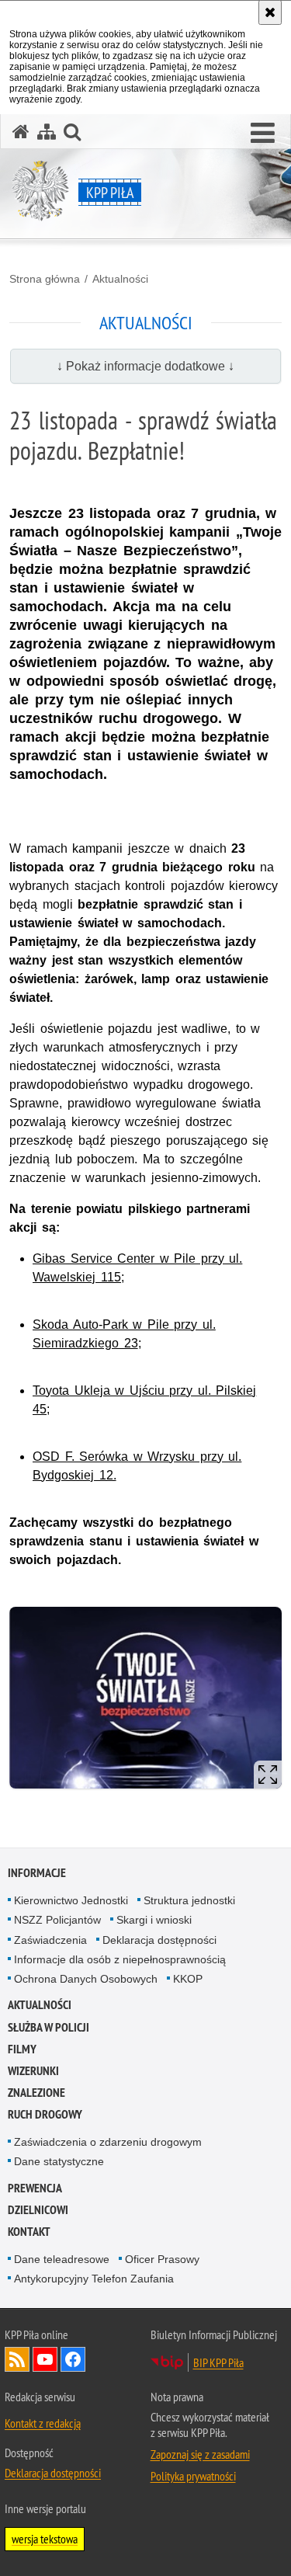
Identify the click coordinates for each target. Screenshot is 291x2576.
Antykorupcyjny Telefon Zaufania (94, 2279)
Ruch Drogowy (45, 2114)
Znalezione (36, 2093)
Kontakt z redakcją (43, 2423)
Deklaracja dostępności (159, 1940)
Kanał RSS (17, 2359)
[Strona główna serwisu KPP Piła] (21, 132)
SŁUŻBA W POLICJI (48, 2027)
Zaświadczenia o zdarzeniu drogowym (108, 2142)
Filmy (22, 2049)
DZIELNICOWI (38, 2210)
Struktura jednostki (189, 1900)
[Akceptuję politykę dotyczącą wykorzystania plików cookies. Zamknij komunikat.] (270, 12)
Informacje (37, 1873)
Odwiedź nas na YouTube (45, 2359)
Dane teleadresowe (62, 2259)
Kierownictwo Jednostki (71, 1900)
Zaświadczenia (50, 1940)
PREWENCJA (35, 2188)
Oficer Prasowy (162, 2259)
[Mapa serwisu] (47, 132)
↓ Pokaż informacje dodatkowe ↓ (145, 366)
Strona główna (45, 279)
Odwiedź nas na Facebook (73, 2359)
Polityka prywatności (193, 2476)
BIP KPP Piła (218, 2362)
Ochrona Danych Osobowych (86, 1979)
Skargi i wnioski (154, 1920)
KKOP (188, 1979)
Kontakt (29, 2232)
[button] (263, 134)
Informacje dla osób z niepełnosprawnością (120, 1959)
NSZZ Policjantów (57, 1920)
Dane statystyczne (59, 2161)
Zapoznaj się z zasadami (200, 2454)
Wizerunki (33, 2071)
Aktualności (120, 279)
